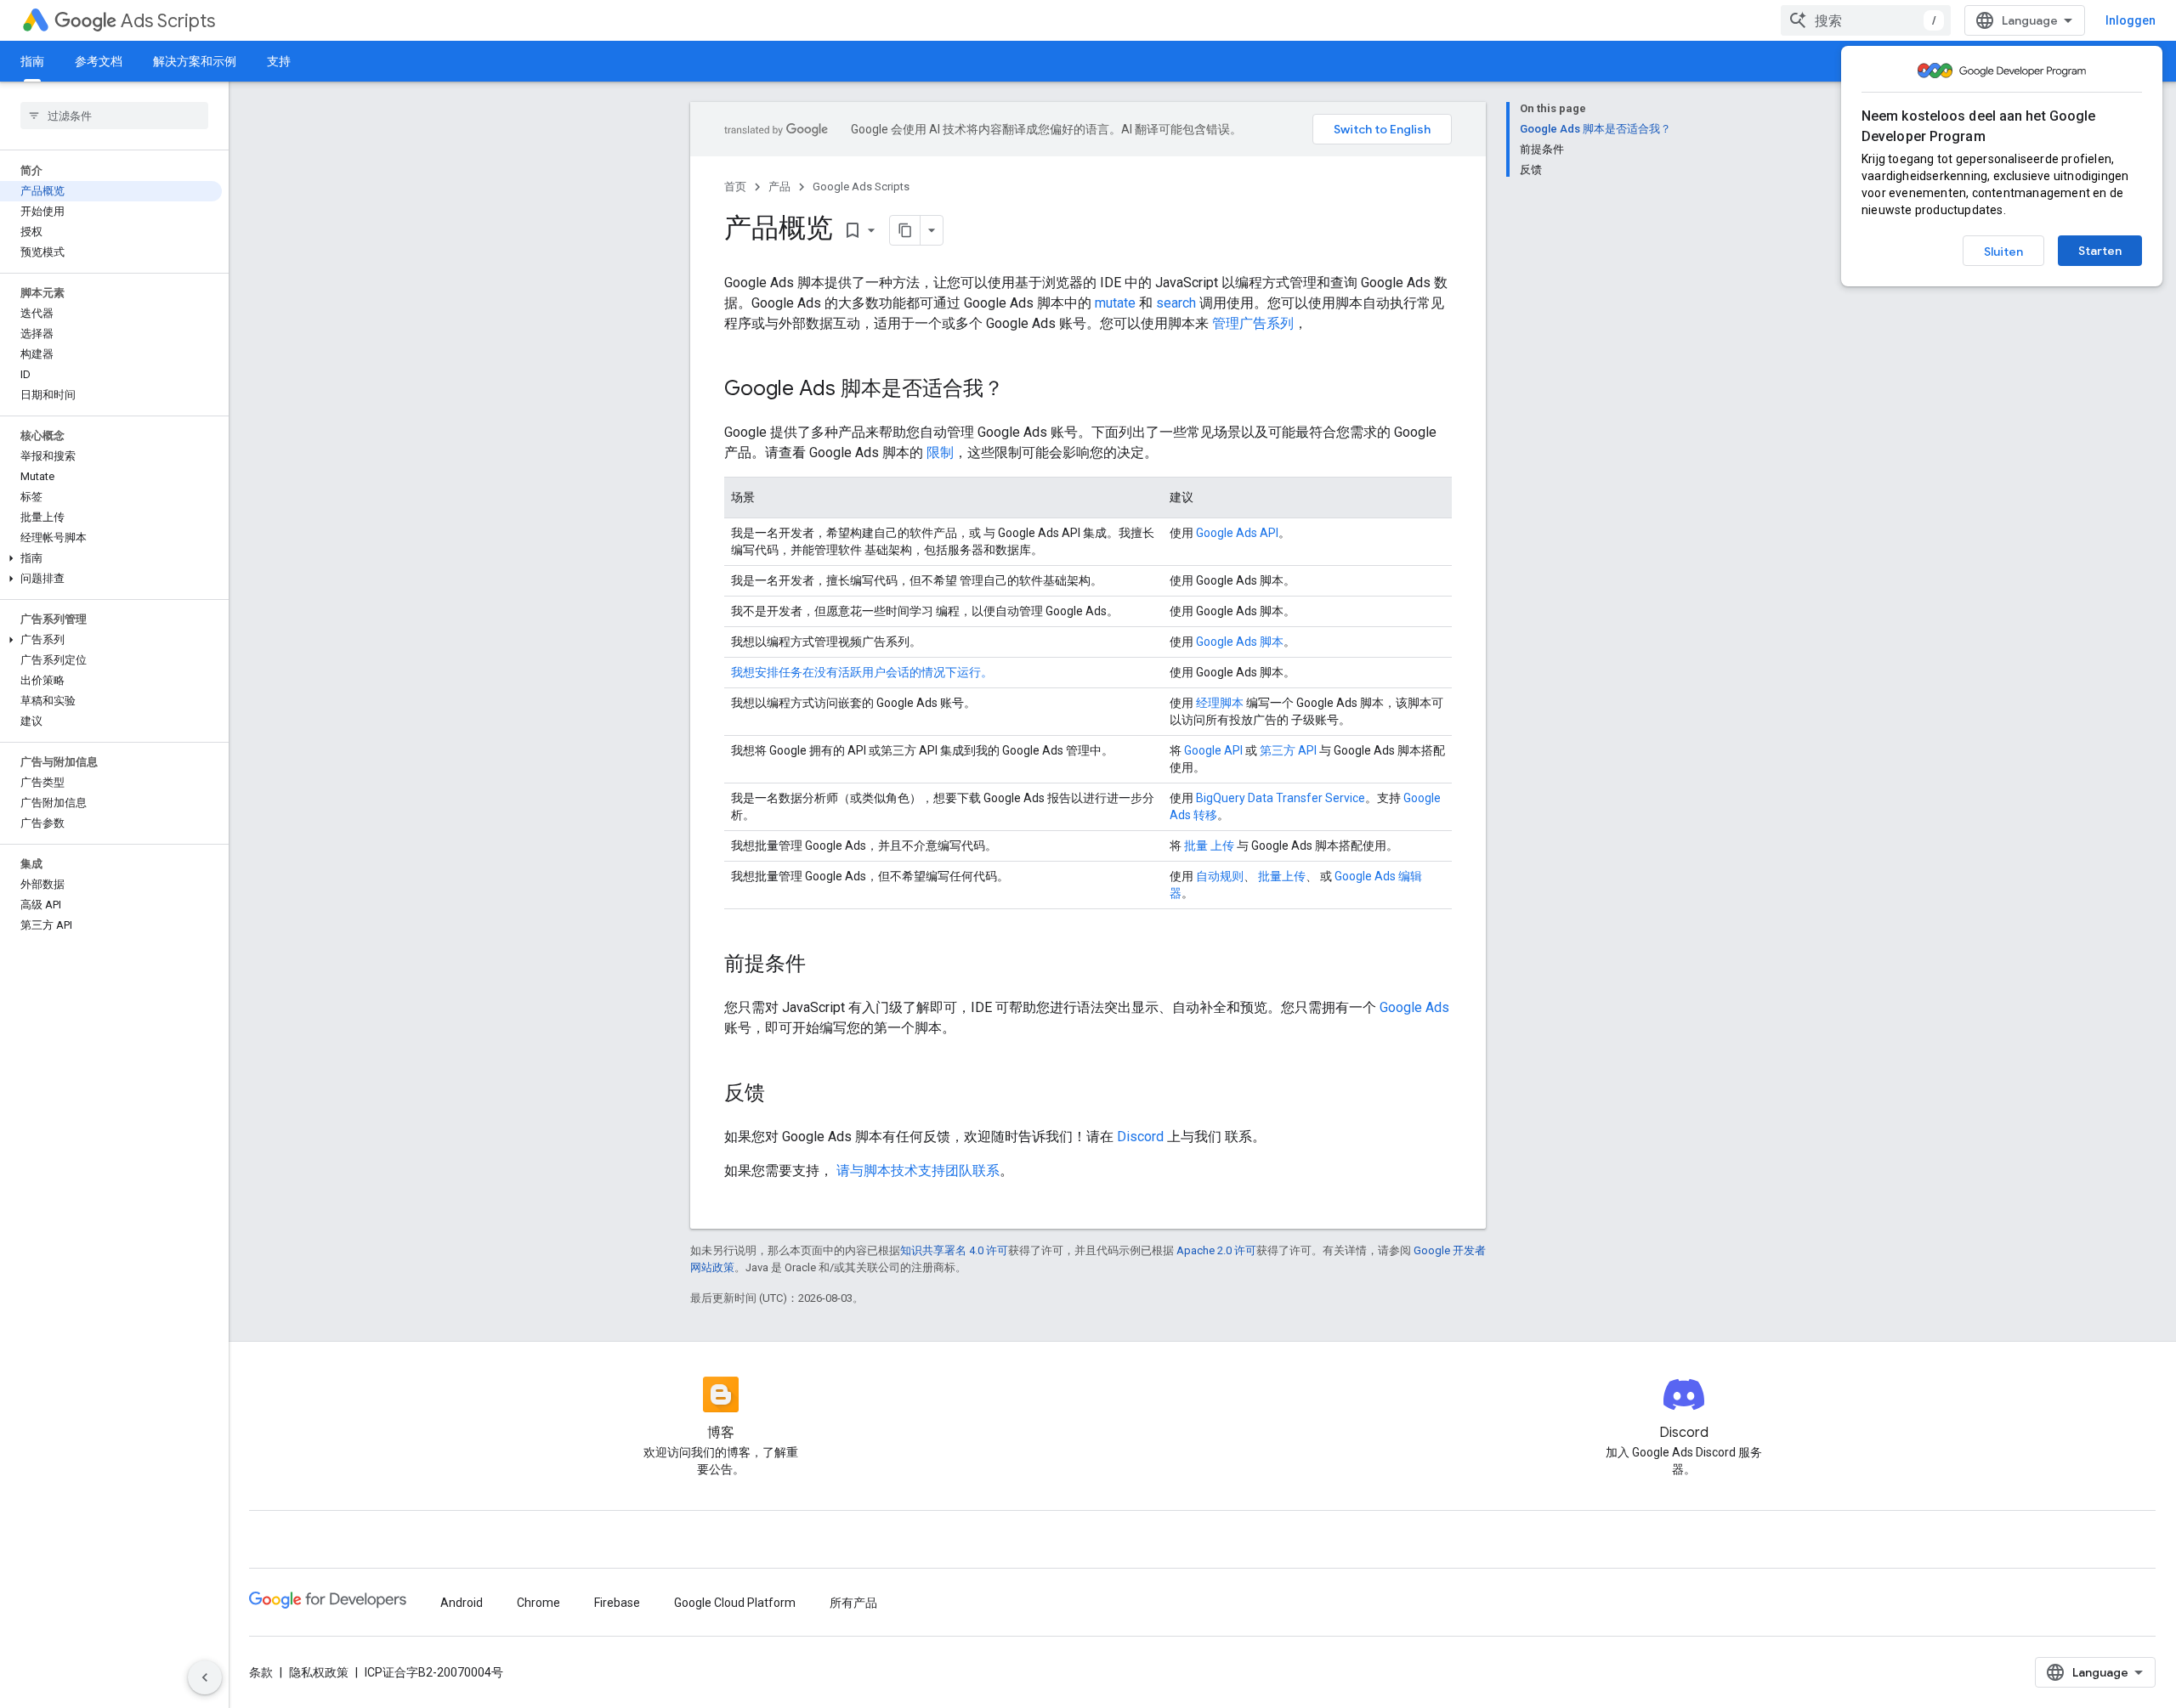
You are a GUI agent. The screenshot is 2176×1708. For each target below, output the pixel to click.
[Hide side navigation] (205, 1677)
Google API (1213, 750)
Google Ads (1414, 1007)
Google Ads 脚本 (1240, 642)
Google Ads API (1237, 533)
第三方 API (1288, 750)
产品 (779, 187)
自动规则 (1220, 876)
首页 (735, 187)
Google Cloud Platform (735, 1603)
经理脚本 (1220, 703)
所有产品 (853, 1603)
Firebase (617, 1603)
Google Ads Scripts (861, 187)
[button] (111, 558)
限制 (940, 452)
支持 (279, 61)
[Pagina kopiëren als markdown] (905, 230)
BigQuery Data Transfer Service (1281, 798)
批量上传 (1282, 876)
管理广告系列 (1253, 323)
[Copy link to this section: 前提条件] (823, 965)
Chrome (538, 1603)
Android (462, 1603)
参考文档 (99, 61)
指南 (32, 61)
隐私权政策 (319, 1672)
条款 (261, 1672)
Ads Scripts (168, 21)
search (1176, 303)
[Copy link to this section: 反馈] (782, 1094)
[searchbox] (114, 116)
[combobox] (1866, 20)
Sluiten (2003, 252)
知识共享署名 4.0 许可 (954, 1250)
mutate (1115, 303)
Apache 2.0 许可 (1216, 1250)
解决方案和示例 (195, 61)
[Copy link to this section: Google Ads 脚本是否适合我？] (1021, 390)
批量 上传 (1209, 846)
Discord (1140, 1137)
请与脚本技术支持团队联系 (918, 1171)
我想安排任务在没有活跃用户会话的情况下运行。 (862, 672)
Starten (2100, 251)
